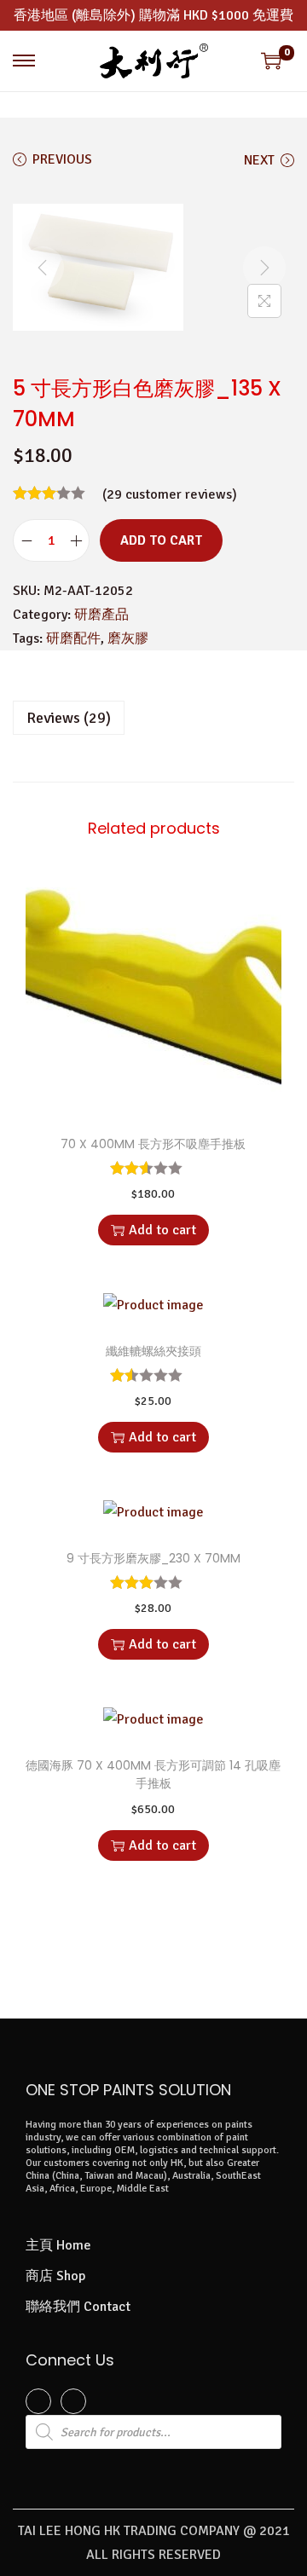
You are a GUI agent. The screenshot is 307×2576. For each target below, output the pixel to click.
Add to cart (161, 540)
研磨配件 (73, 638)
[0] (271, 61)
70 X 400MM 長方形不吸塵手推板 (153, 1144)
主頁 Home (58, 2245)
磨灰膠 (128, 638)
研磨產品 (101, 615)
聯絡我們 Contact (78, 2307)
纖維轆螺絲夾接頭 (153, 1351)
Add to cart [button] (162, 1230)
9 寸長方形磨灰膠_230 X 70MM (153, 1558)
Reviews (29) (69, 718)
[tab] (153, 718)
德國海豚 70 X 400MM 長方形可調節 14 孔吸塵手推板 (153, 1774)
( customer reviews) (170, 494)
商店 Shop (55, 2276)
